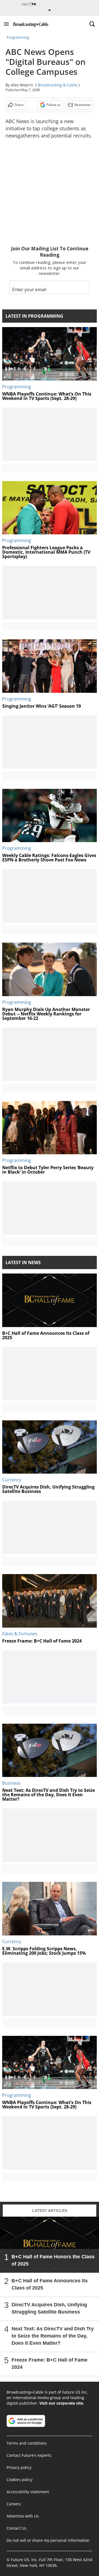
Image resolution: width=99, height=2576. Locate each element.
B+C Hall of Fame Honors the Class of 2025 (53, 2260)
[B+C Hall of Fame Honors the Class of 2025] (50, 2245)
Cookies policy (20, 2480)
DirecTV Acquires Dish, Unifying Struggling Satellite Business (49, 2308)
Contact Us (16, 2528)
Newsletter (83, 105)
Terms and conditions (27, 2443)
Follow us (53, 105)
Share (19, 105)
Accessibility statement (28, 2492)
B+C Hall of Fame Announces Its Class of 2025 (50, 2284)
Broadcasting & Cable (57, 85)
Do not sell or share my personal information (48, 2540)
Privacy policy (19, 2467)
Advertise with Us (23, 2516)
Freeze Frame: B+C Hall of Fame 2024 (50, 2363)
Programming (18, 37)
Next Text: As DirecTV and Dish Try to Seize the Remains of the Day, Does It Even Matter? (53, 2336)
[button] (6, 24)
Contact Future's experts (29, 2455)
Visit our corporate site (61, 2403)
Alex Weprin (22, 85)
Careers (14, 2504)
